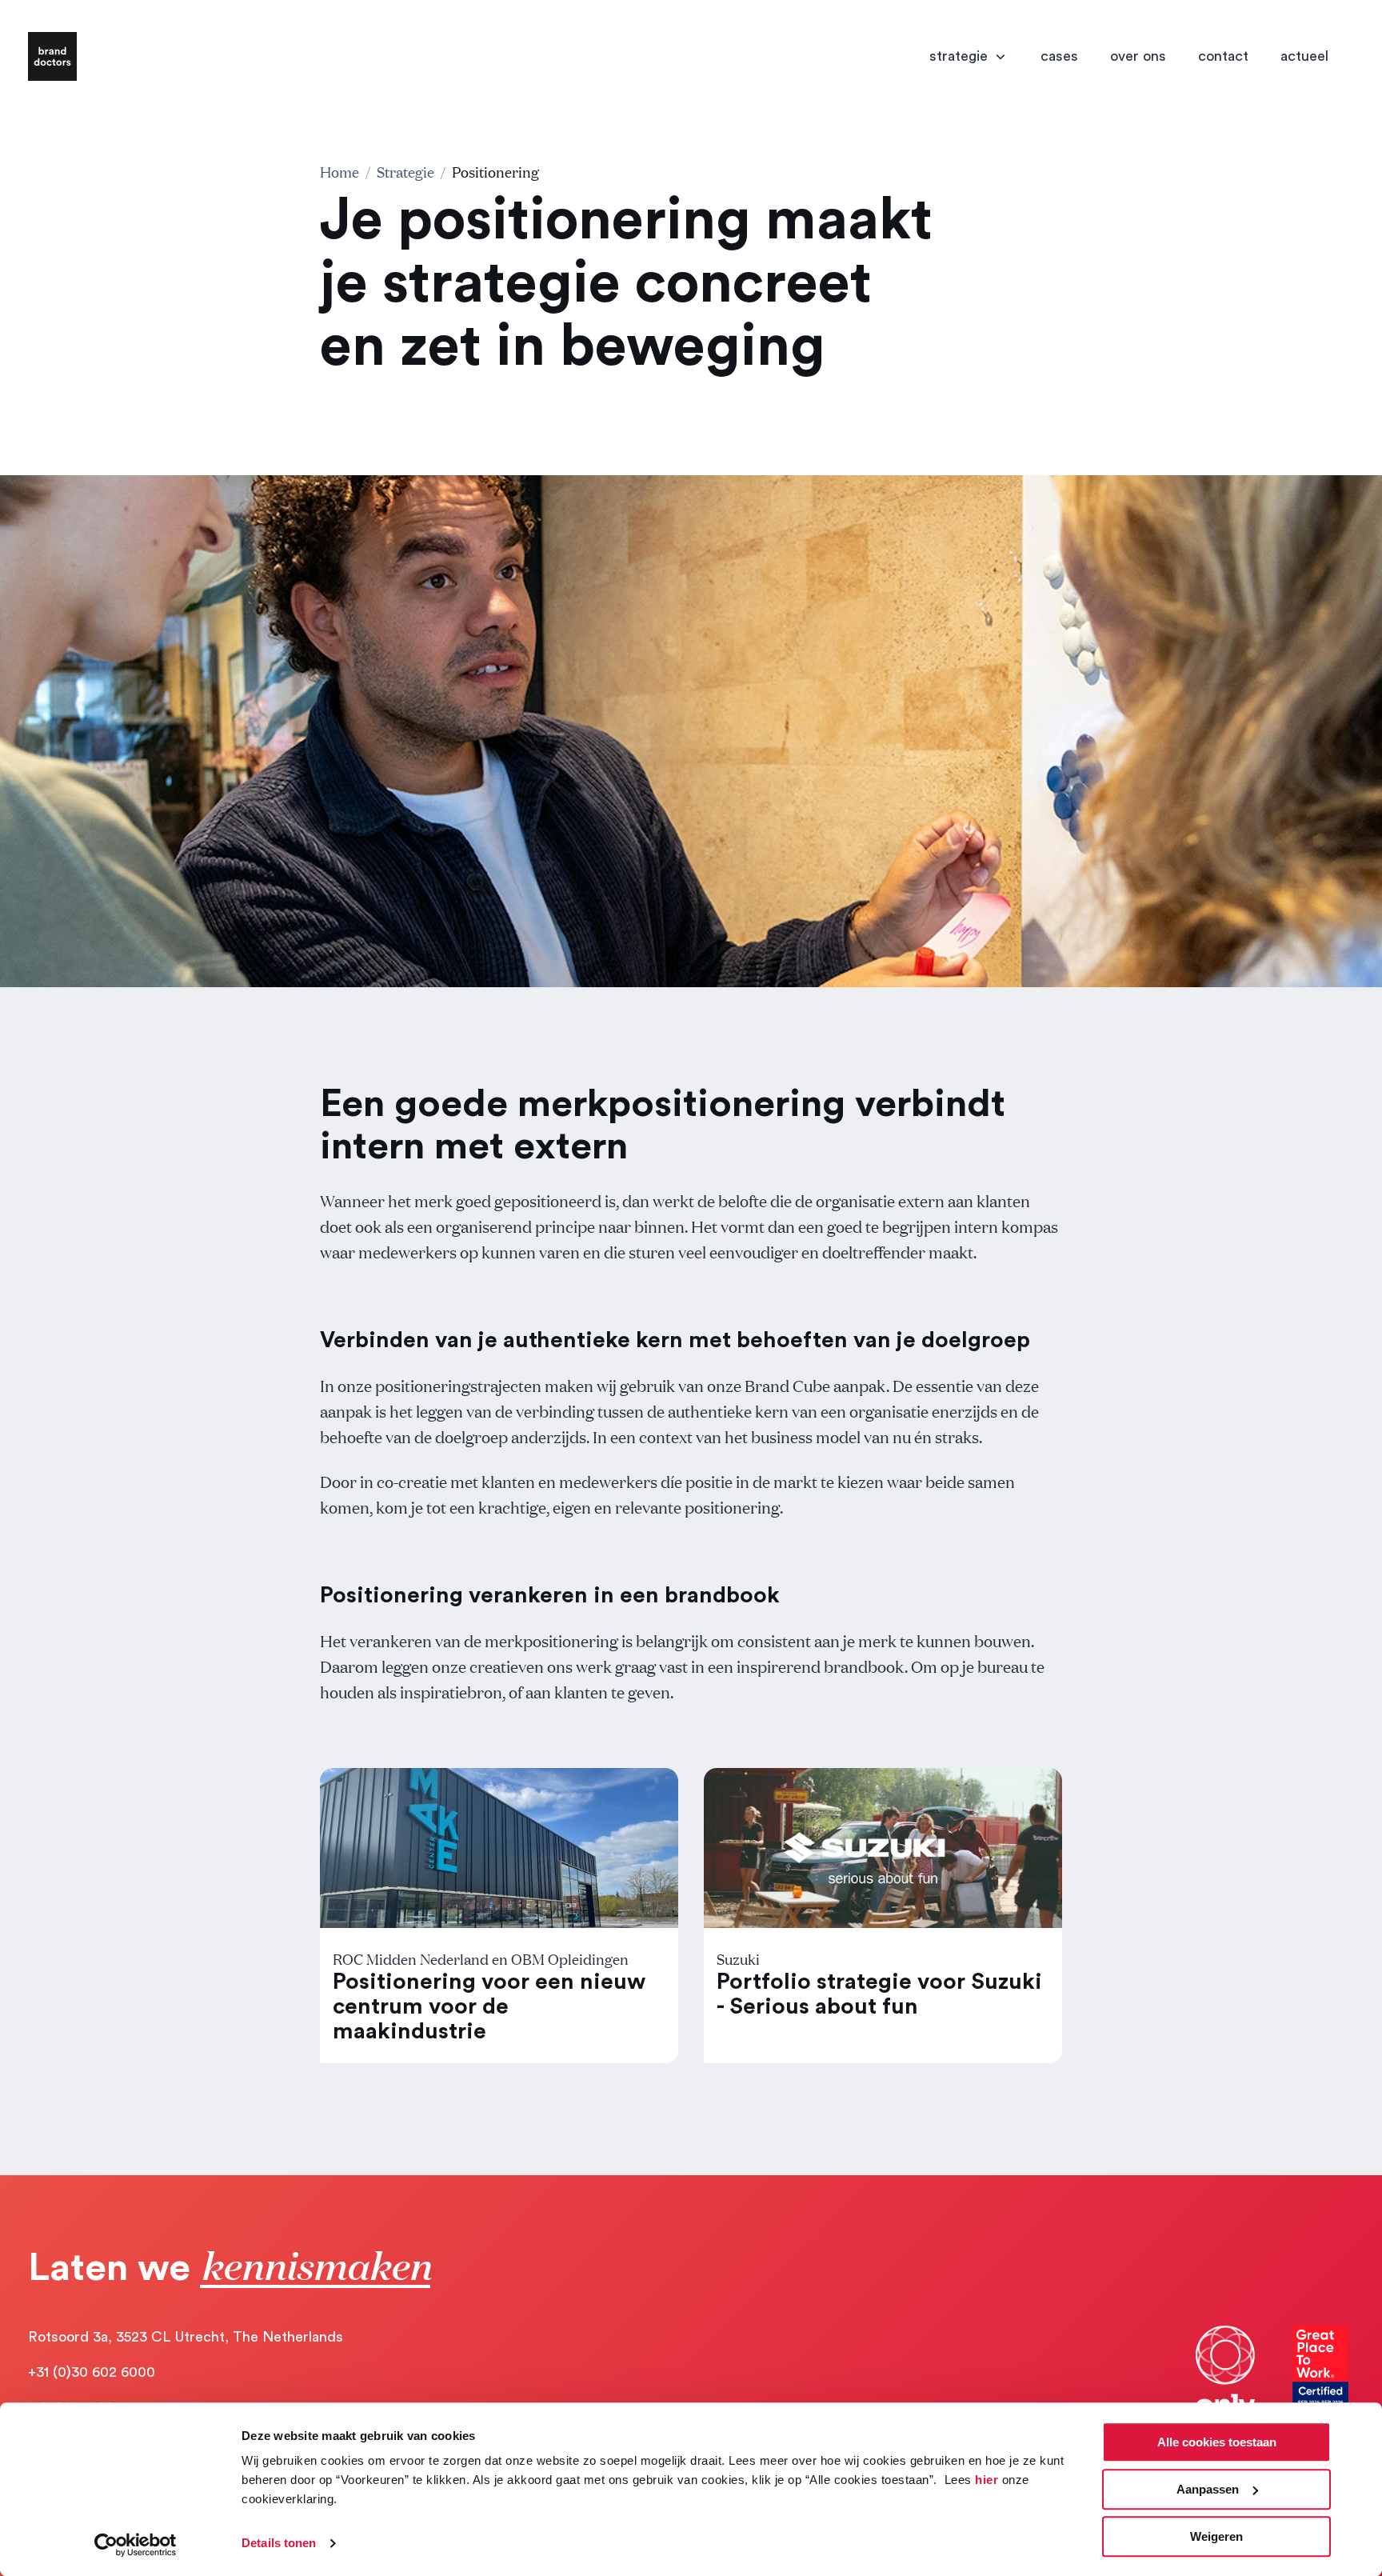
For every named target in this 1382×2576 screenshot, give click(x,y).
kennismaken (315, 2264)
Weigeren (1216, 2536)
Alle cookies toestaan (1217, 2442)
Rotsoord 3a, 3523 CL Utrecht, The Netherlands (186, 2337)
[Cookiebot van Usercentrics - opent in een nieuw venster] (136, 2545)
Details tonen (279, 2544)
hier (987, 2480)
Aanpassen (1208, 2489)
